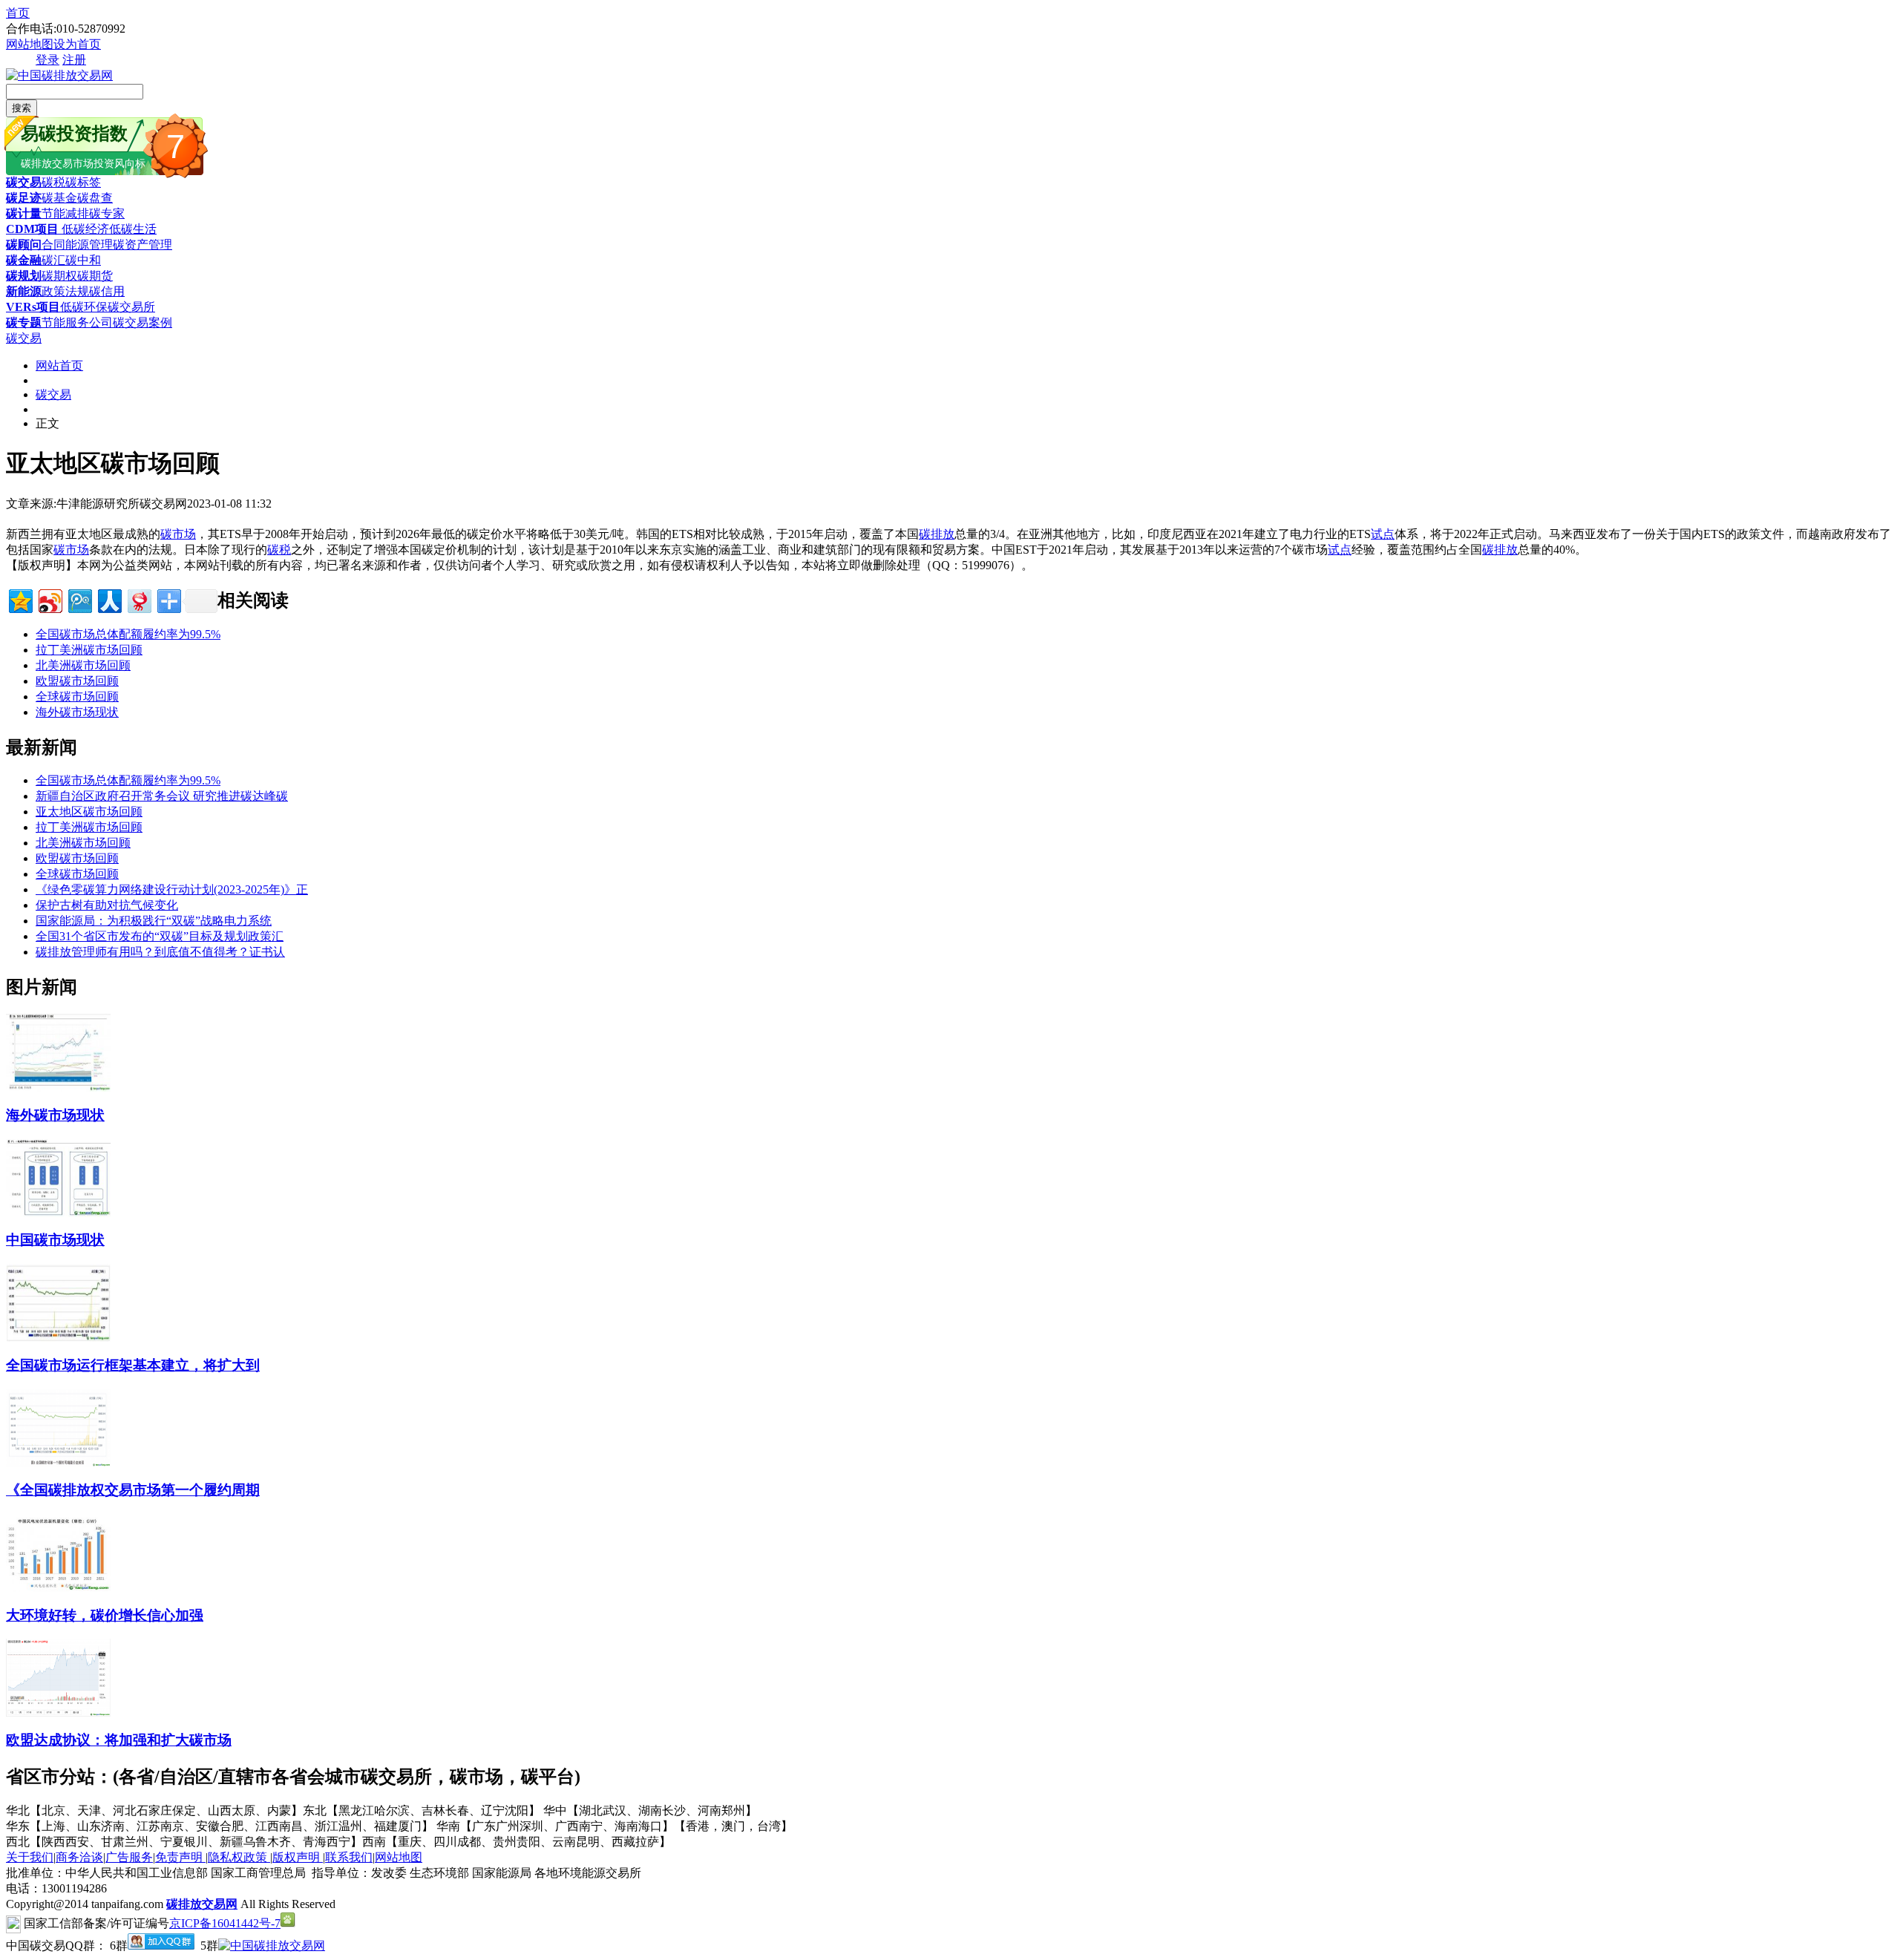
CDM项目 (32, 229)
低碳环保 (84, 307)
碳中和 (83, 260)
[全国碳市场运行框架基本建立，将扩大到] (58, 1338)
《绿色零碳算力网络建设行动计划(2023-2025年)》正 (172, 889)
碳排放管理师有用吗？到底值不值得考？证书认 (160, 952)
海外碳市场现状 (77, 712)
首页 (18, 13)
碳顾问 (24, 245)
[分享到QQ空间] (20, 599)
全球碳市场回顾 (77, 697)
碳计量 (24, 213)
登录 (47, 60)
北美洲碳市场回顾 (83, 665)
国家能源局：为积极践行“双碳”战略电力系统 (154, 921)
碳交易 (24, 182)
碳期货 (95, 276)
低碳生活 (133, 229)
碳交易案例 (142, 322)
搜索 (22, 108)
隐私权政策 (239, 1857)
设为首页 (77, 44)
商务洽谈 (79, 1857)
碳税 (53, 182)
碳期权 (59, 276)
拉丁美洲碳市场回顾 (89, 650)
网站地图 (30, 44)
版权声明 (298, 1857)
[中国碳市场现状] (58, 1213)
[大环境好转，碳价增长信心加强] (58, 1588)
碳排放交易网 (202, 1904)
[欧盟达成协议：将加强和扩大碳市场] (58, 1712)
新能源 (24, 291)
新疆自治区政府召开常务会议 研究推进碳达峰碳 (162, 796)
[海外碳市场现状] (58, 1088)
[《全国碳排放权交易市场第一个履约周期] (58, 1463)
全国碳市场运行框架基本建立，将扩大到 (133, 1365)
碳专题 (24, 322)
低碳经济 (84, 229)
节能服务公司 (77, 322)
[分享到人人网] (109, 599)
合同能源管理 (77, 245)
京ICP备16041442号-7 (225, 1923)
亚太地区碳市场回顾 (89, 812)
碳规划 (24, 276)
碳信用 (107, 291)
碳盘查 (95, 198)
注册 (74, 60)
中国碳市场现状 (55, 1240)
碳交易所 (131, 307)
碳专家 (107, 213)
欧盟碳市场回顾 (77, 681)
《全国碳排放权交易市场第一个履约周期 (133, 1490)
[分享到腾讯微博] (79, 599)
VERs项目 (33, 307)
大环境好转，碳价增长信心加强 (105, 1615)
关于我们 (30, 1857)
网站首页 (59, 366)
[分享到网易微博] (138, 599)
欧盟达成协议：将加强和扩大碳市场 (119, 1740)
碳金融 (24, 260)
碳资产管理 (142, 245)
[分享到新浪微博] (49, 599)
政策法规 (65, 291)
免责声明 (180, 1857)
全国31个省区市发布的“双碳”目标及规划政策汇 (160, 936)
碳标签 (83, 182)
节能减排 (65, 213)
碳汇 (53, 260)
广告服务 (129, 1857)
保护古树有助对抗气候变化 (107, 905)
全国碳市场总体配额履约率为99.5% (128, 634)
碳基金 (59, 198)
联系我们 (349, 1857)
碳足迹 (24, 198)
